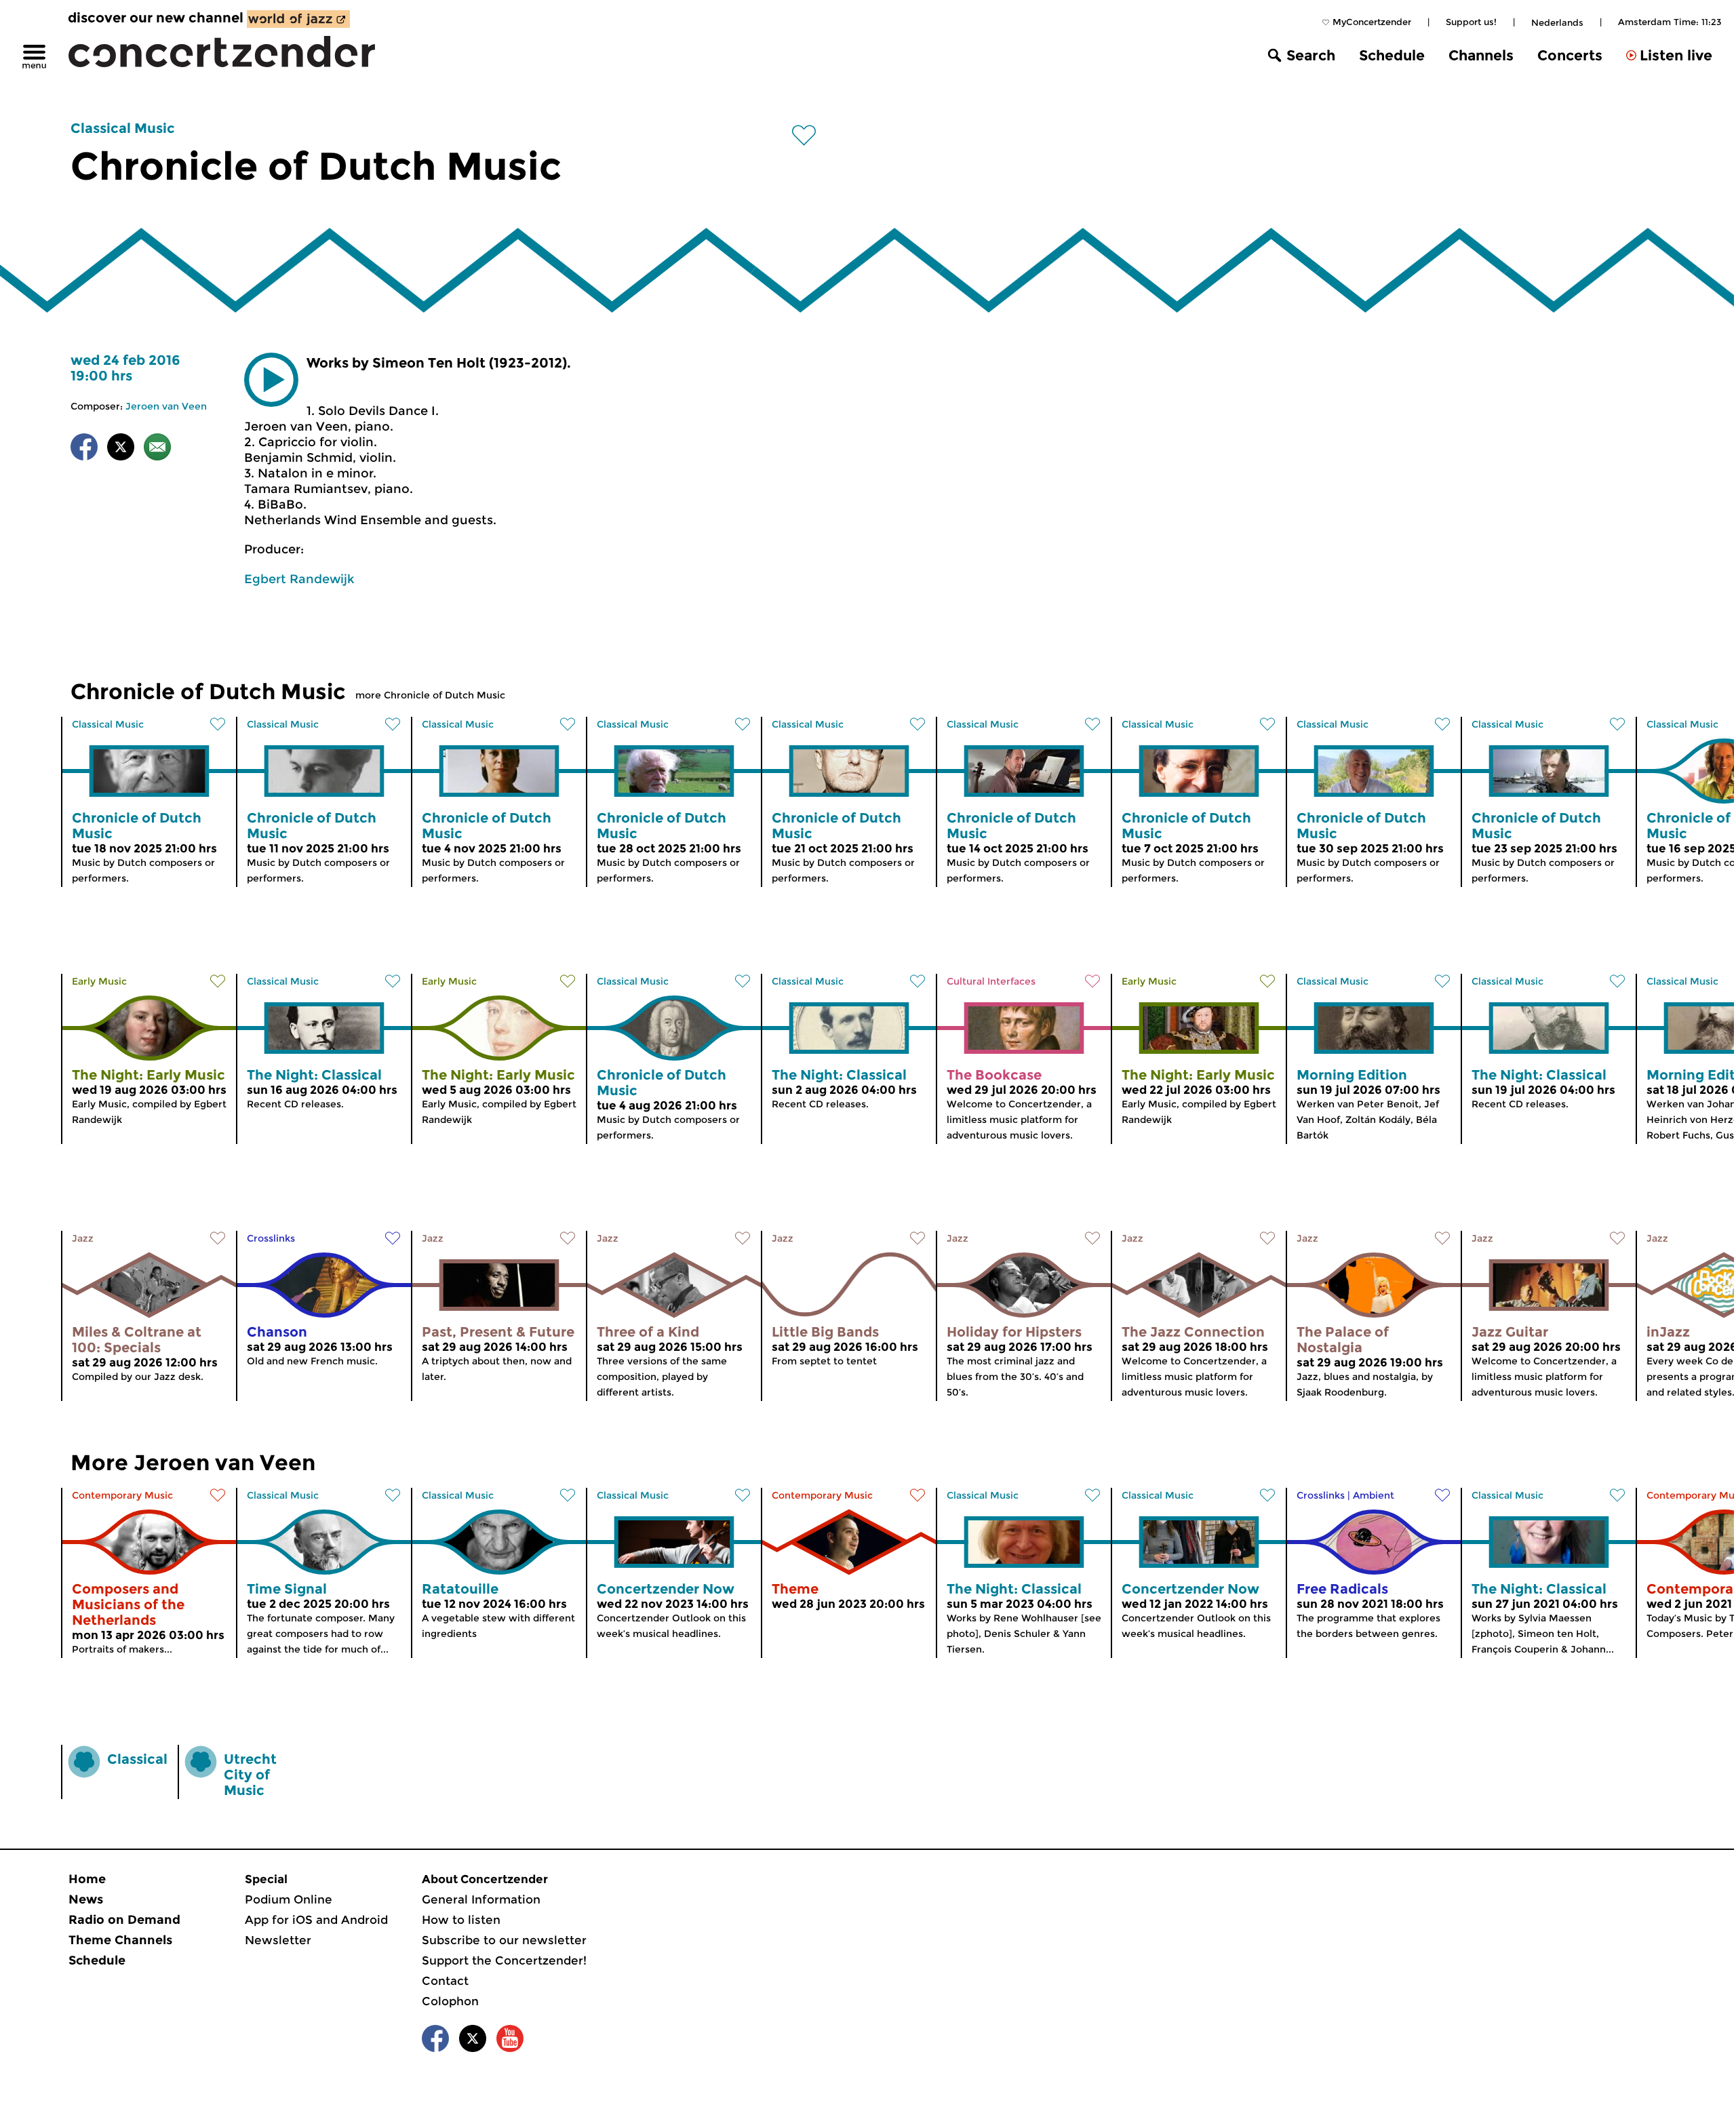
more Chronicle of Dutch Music (430, 695)
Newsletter (278, 1940)
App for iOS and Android (316, 1920)
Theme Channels (120, 1940)
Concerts (1570, 55)
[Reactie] (157, 449)
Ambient (1374, 1495)
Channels (1481, 55)
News (86, 1899)
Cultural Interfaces (991, 981)
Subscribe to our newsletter (504, 1940)
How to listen (461, 1920)
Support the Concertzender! (504, 1960)
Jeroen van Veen (166, 406)
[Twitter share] (121, 449)
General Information (481, 1899)
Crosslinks (271, 1238)
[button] (271, 380)
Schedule (1392, 55)
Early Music (99, 981)
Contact (445, 1981)
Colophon (450, 2001)
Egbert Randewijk (299, 579)
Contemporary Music (122, 1495)
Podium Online (289, 1899)
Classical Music (123, 128)
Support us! (1471, 22)
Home (87, 1879)
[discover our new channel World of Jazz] (298, 19)
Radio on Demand (124, 1920)
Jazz (83, 1238)
